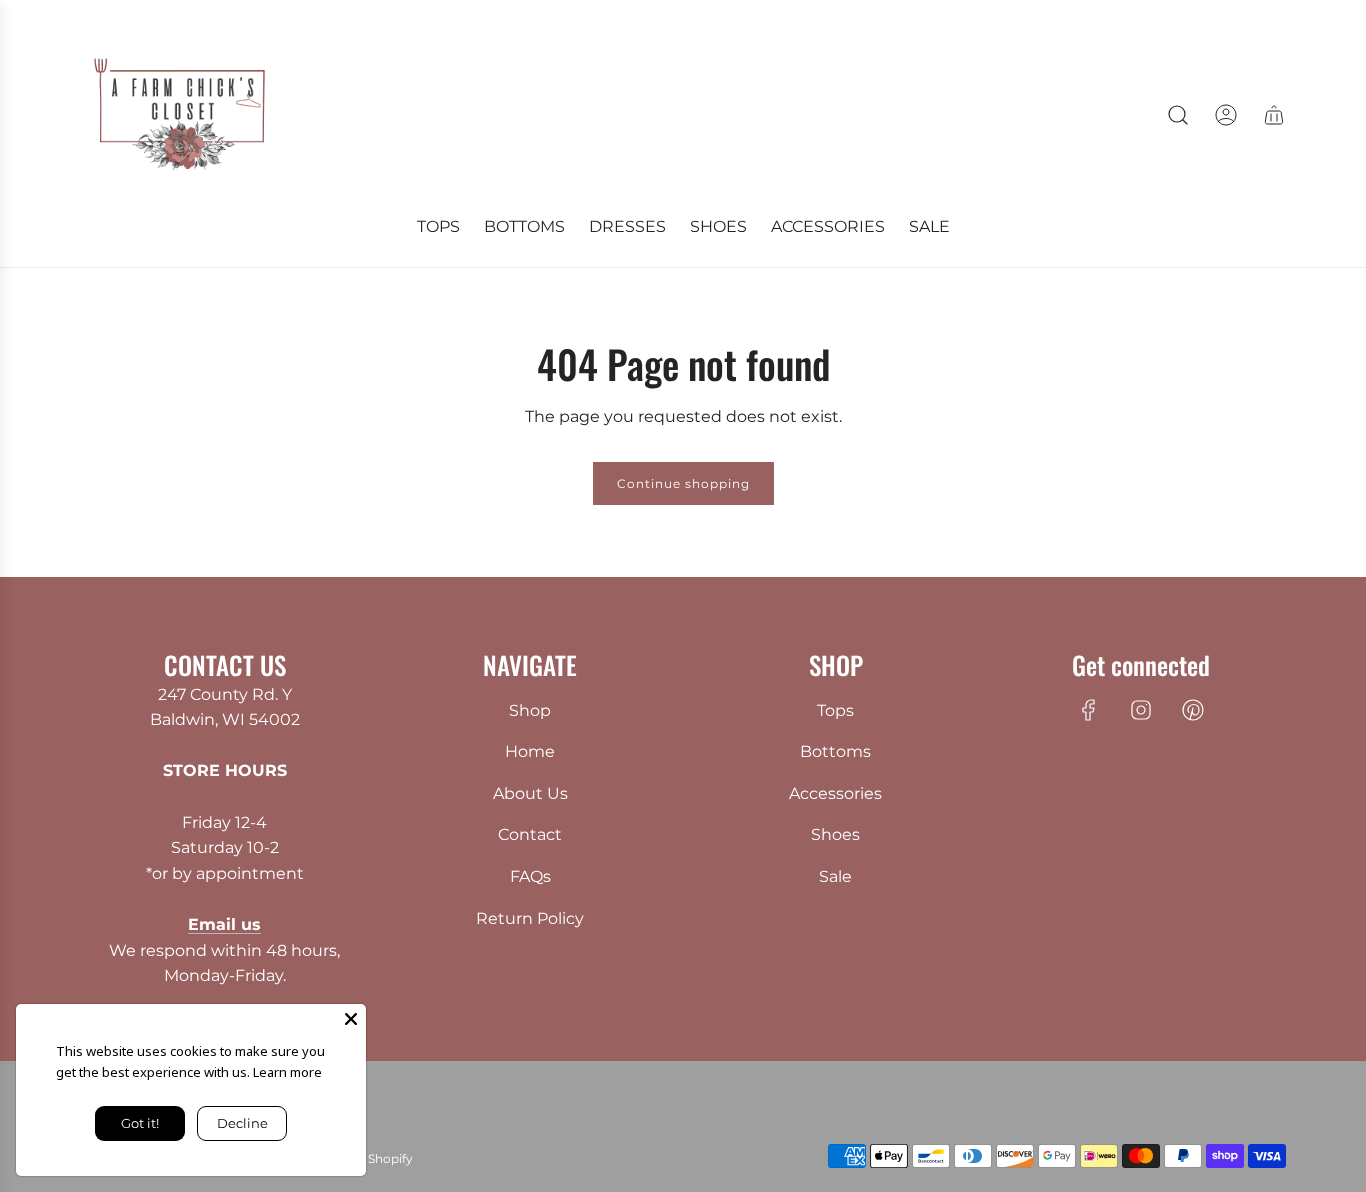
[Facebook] (1089, 710)
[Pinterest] (1193, 710)
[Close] (351, 1019)
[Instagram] (1141, 710)
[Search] (1178, 115)
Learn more (287, 1072)
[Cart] (1274, 115)
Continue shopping (683, 483)
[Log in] (1226, 115)
